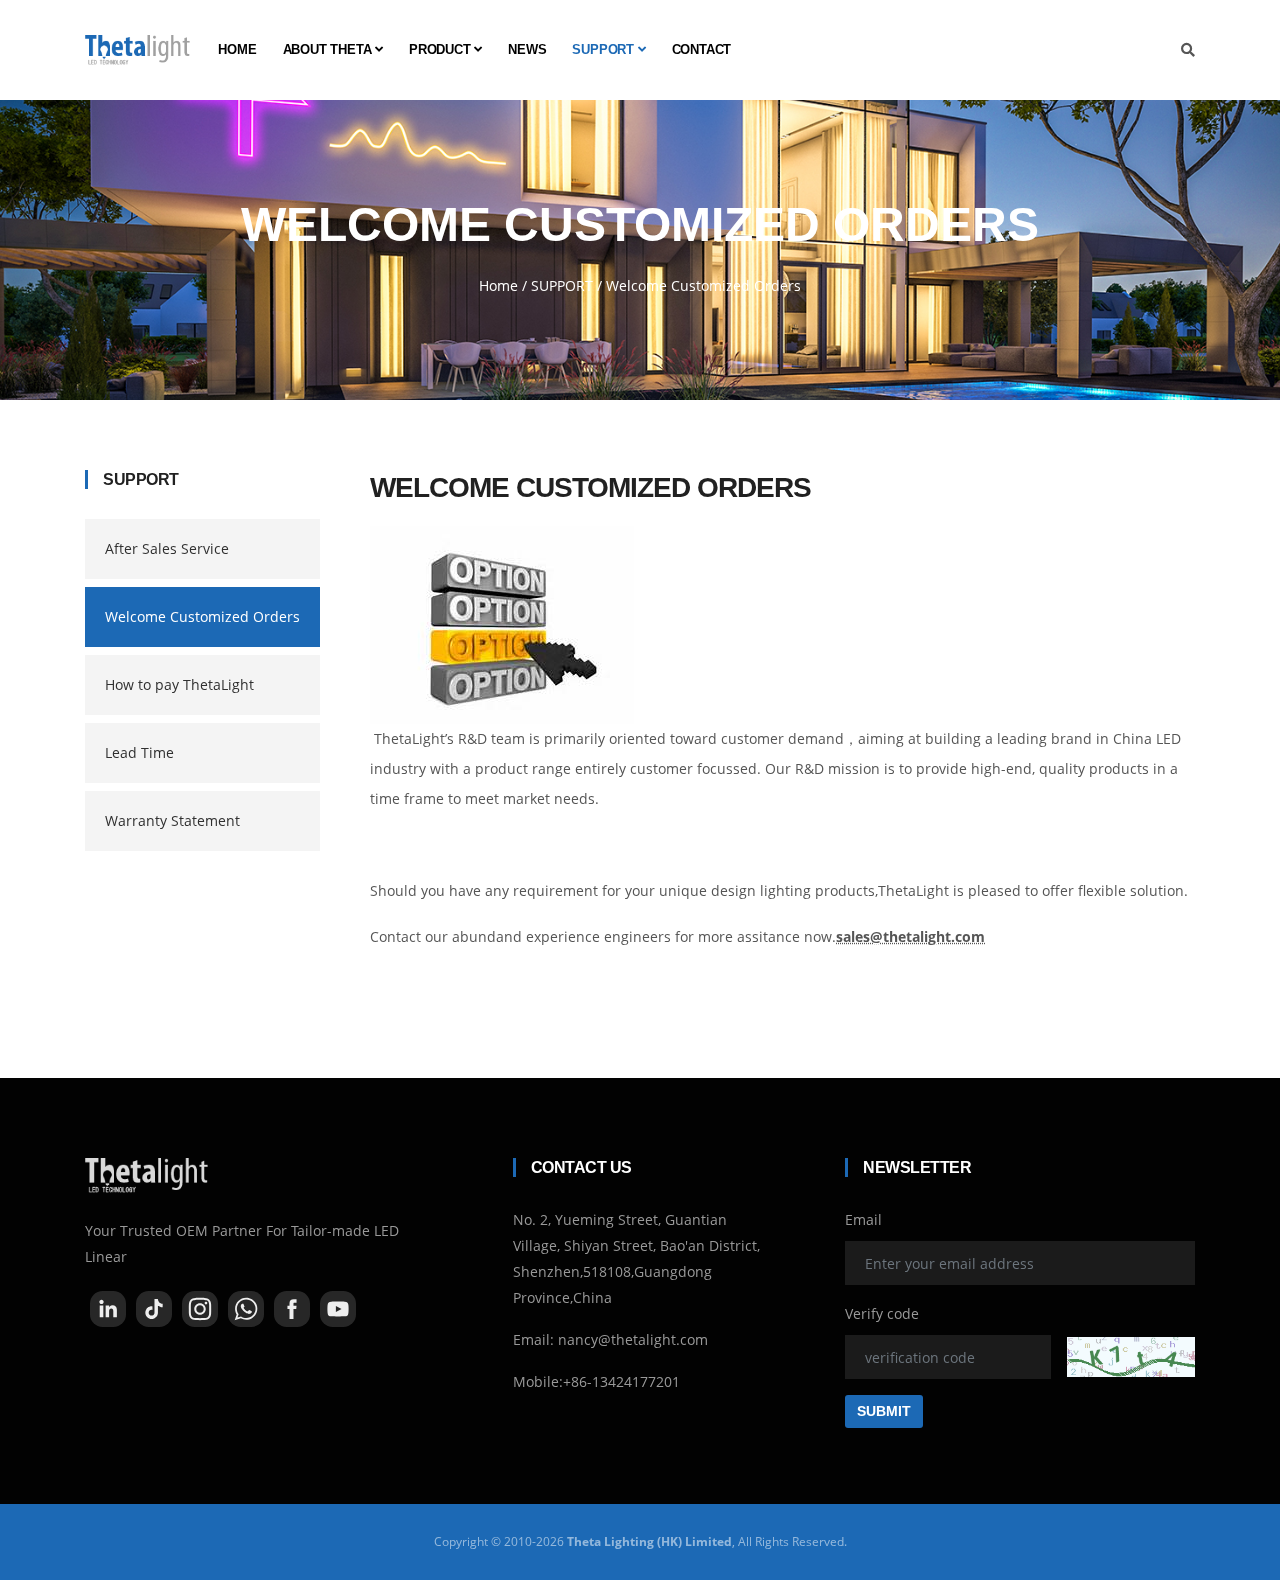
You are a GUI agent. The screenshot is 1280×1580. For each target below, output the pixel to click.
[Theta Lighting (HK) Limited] (137, 50)
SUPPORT (604, 49)
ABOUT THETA (329, 49)
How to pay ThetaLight (179, 684)
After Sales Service (167, 548)
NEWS (527, 49)
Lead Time (139, 752)
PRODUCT (441, 49)
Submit (884, 1411)
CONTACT (702, 49)
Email (863, 1219)
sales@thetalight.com (910, 936)
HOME (237, 49)
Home (498, 285)
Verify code (882, 1313)
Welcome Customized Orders (202, 616)
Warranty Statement (172, 820)
